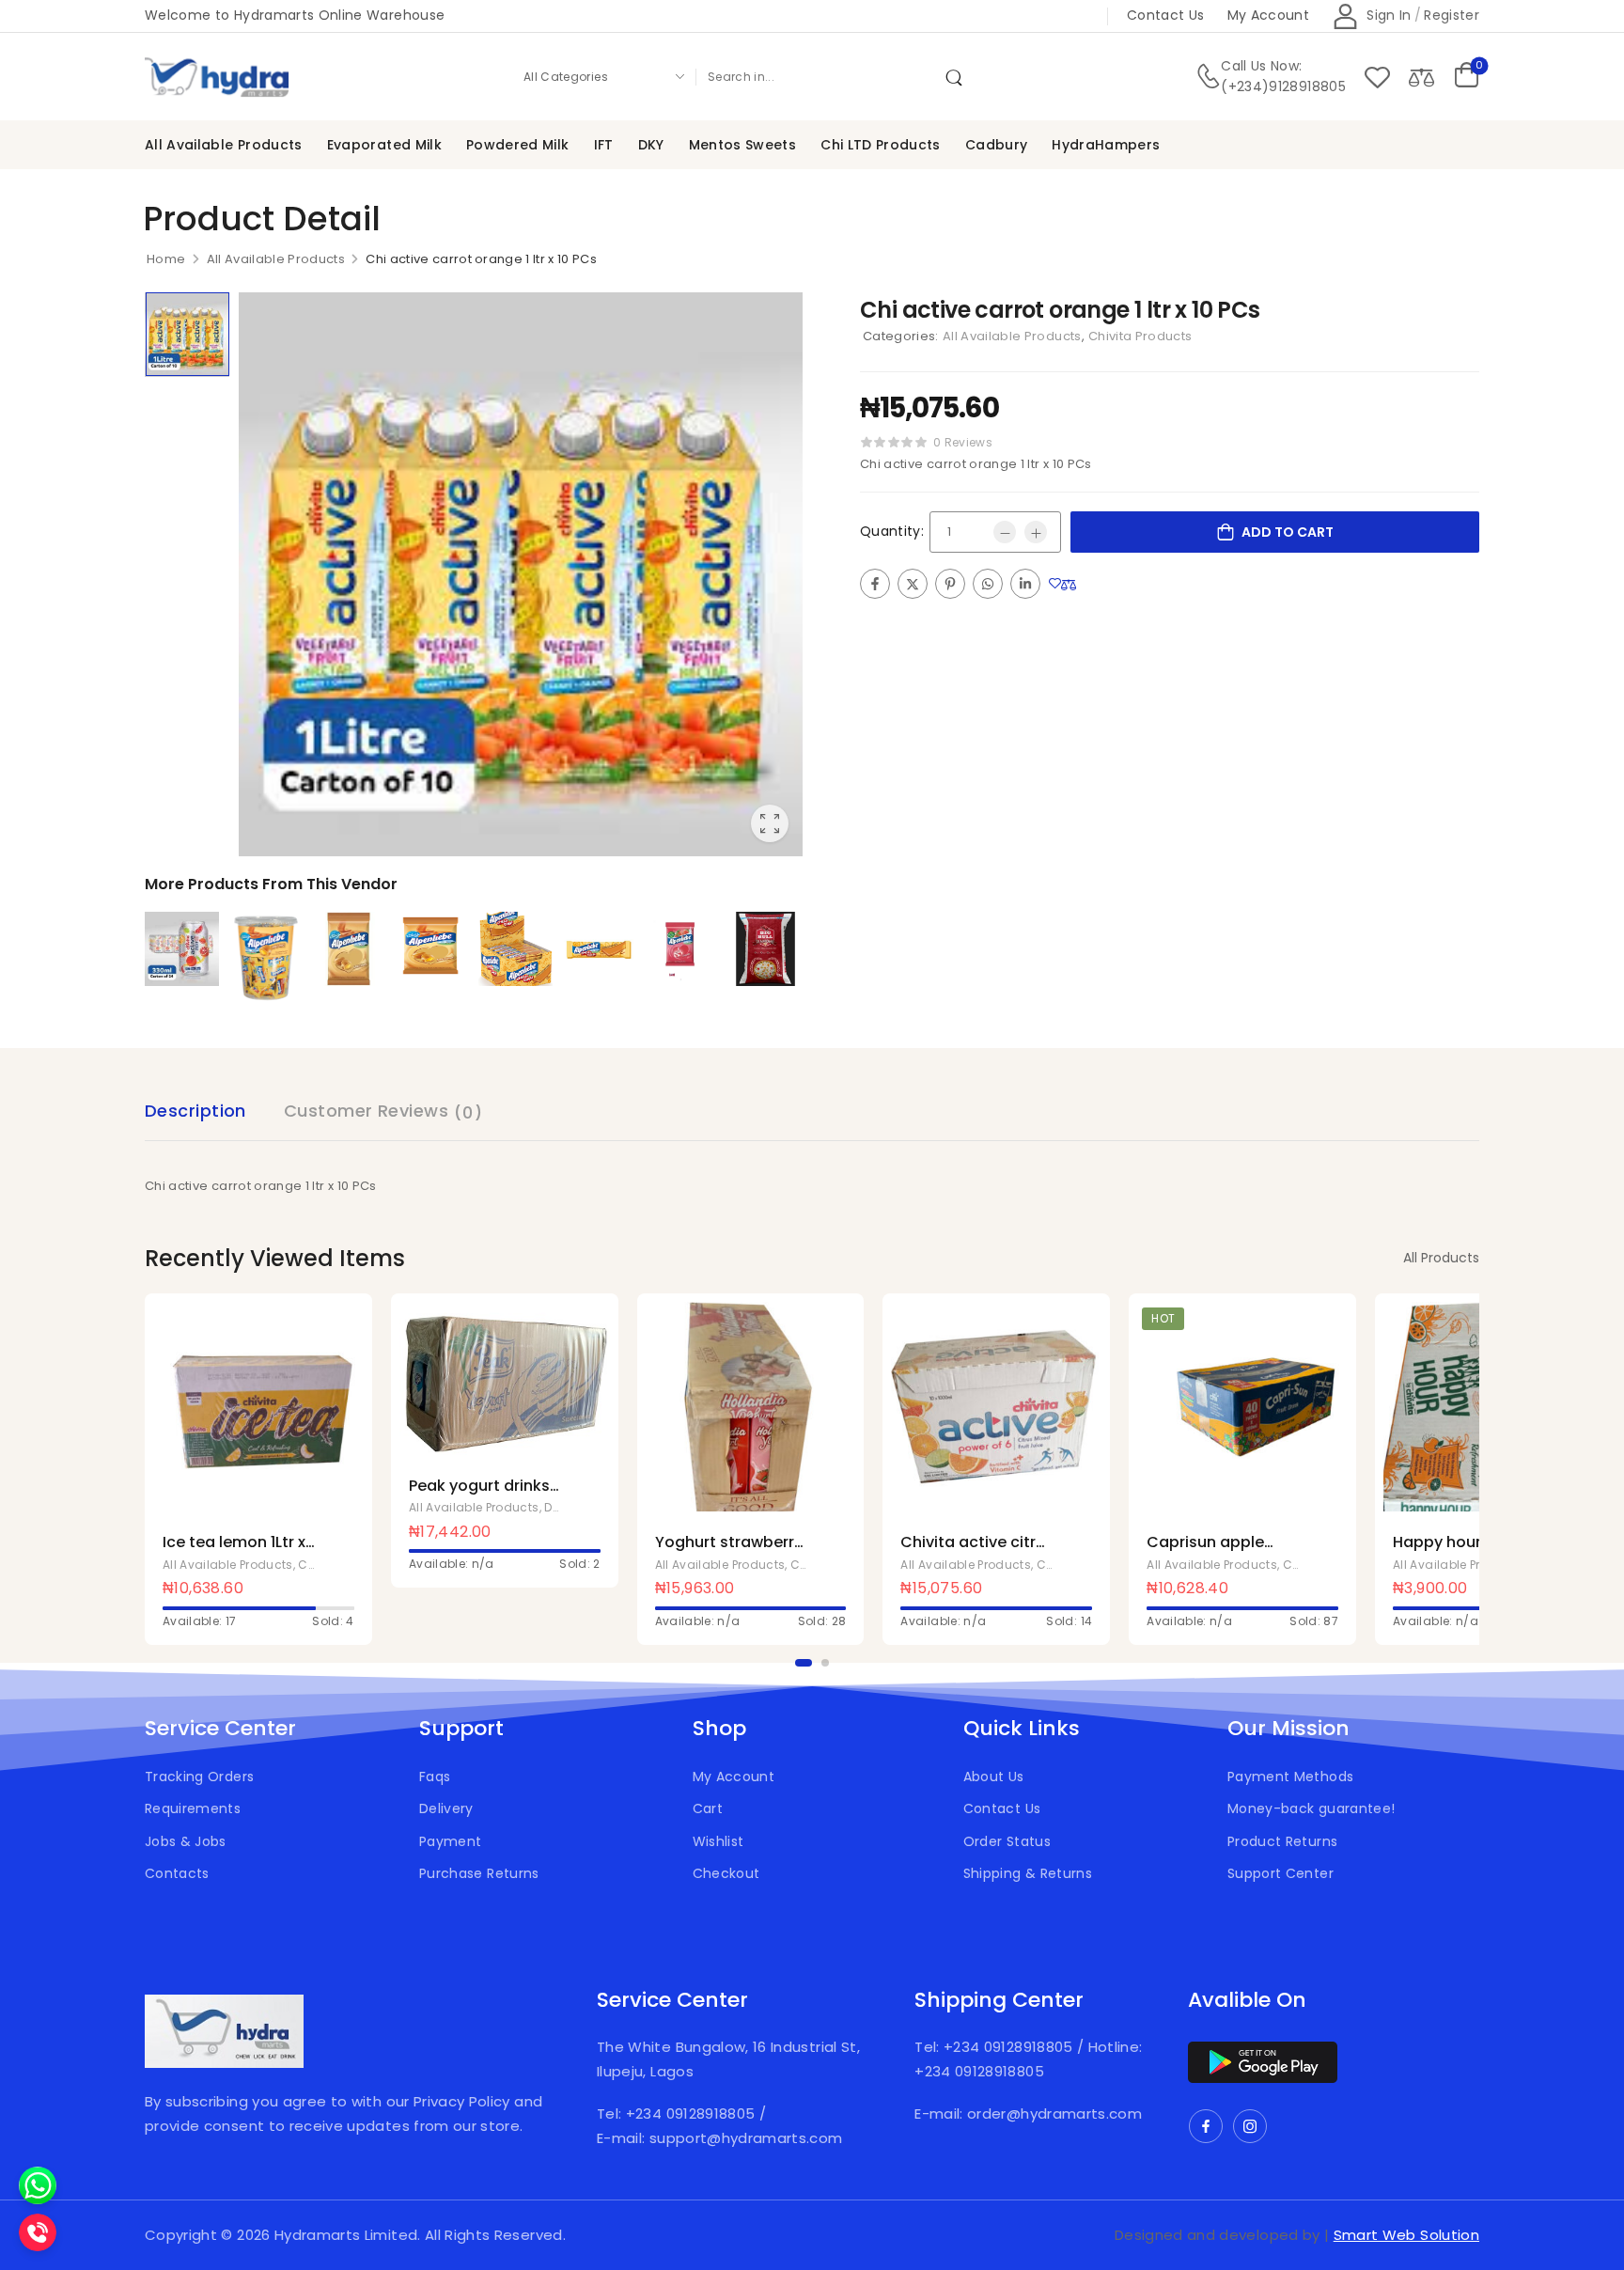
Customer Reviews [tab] (383, 1112)
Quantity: (892, 531)
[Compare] (1421, 77)
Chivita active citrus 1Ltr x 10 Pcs (977, 1552)
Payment (450, 1841)
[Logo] (218, 77)
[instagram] (1250, 2126)
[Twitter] (913, 584)
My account (1269, 15)
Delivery (446, 1808)
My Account (734, 1777)
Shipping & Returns (1028, 1873)
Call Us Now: (1261, 66)
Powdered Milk (518, 145)
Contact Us (1002, 1808)
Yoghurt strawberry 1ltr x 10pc (729, 1552)
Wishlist (718, 1841)
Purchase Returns (479, 1873)
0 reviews (963, 442)
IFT (604, 145)
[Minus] (1005, 532)
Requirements (193, 1808)
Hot (1163, 1318)
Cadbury (996, 145)
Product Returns (1282, 1841)
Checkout (726, 1873)
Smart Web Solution (1406, 2235)
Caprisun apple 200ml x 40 (1205, 1552)
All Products (1441, 1258)
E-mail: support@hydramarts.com (720, 2138)
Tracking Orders (199, 1777)
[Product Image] (521, 574)
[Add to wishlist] (1055, 584)
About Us (994, 1777)
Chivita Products (1140, 336)
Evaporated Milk (384, 145)
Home (166, 259)
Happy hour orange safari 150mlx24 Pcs (1467, 1552)
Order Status (1007, 1841)
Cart (708, 1808)
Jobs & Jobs (186, 1841)
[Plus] (1036, 532)
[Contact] (1208, 77)
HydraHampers (1106, 145)
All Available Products (224, 145)
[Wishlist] (1377, 77)
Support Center (1280, 1873)
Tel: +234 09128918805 (678, 2113)
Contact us (1166, 15)
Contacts (177, 1873)
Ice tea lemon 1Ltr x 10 (234, 1552)
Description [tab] (195, 1111)
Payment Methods (1290, 1777)
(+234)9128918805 (1283, 86)
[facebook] (1206, 2126)
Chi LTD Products (881, 145)
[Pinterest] (950, 584)
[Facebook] (875, 584)
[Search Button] (958, 76)
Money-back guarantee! (1311, 1808)
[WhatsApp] (988, 584)
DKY (651, 145)
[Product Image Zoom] (770, 823)
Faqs (435, 1777)
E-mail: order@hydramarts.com (1028, 2113)
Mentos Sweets (743, 145)
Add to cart (1288, 532)
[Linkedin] (1025, 584)
